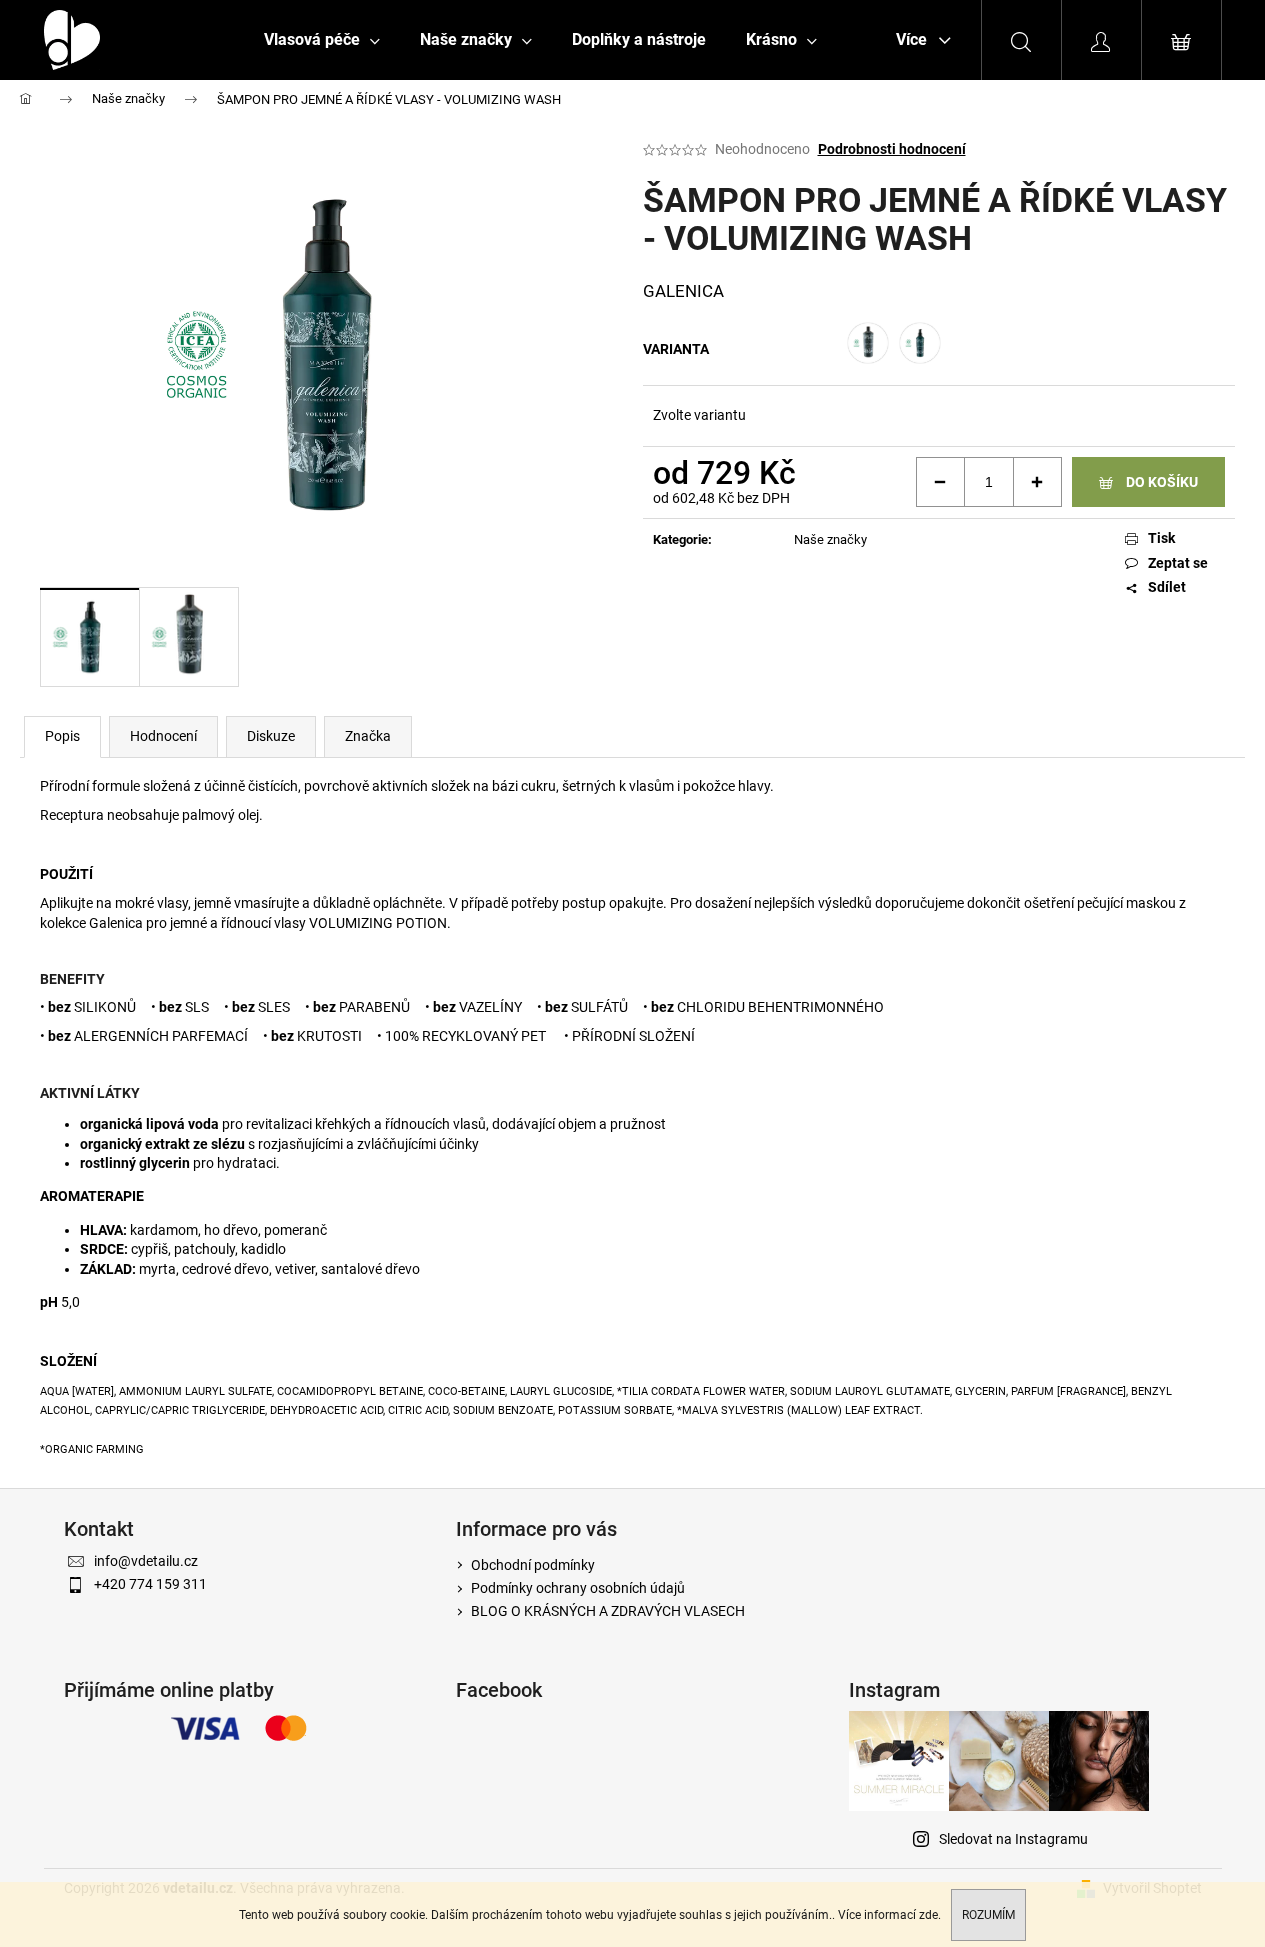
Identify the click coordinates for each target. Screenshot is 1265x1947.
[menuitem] (322, 40)
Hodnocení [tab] (163, 736)
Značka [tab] (368, 736)
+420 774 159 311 (150, 1584)
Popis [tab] (62, 736)
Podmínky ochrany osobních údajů (578, 1588)
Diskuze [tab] (271, 736)
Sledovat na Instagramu (1013, 1839)
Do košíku (1162, 482)
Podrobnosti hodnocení (892, 149)
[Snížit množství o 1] (941, 482)
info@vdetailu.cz (146, 1561)
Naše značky (830, 539)
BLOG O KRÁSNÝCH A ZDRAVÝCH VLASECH (608, 1611)
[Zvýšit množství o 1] (1037, 482)
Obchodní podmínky (533, 1565)
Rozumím (988, 1915)
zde (928, 1915)
